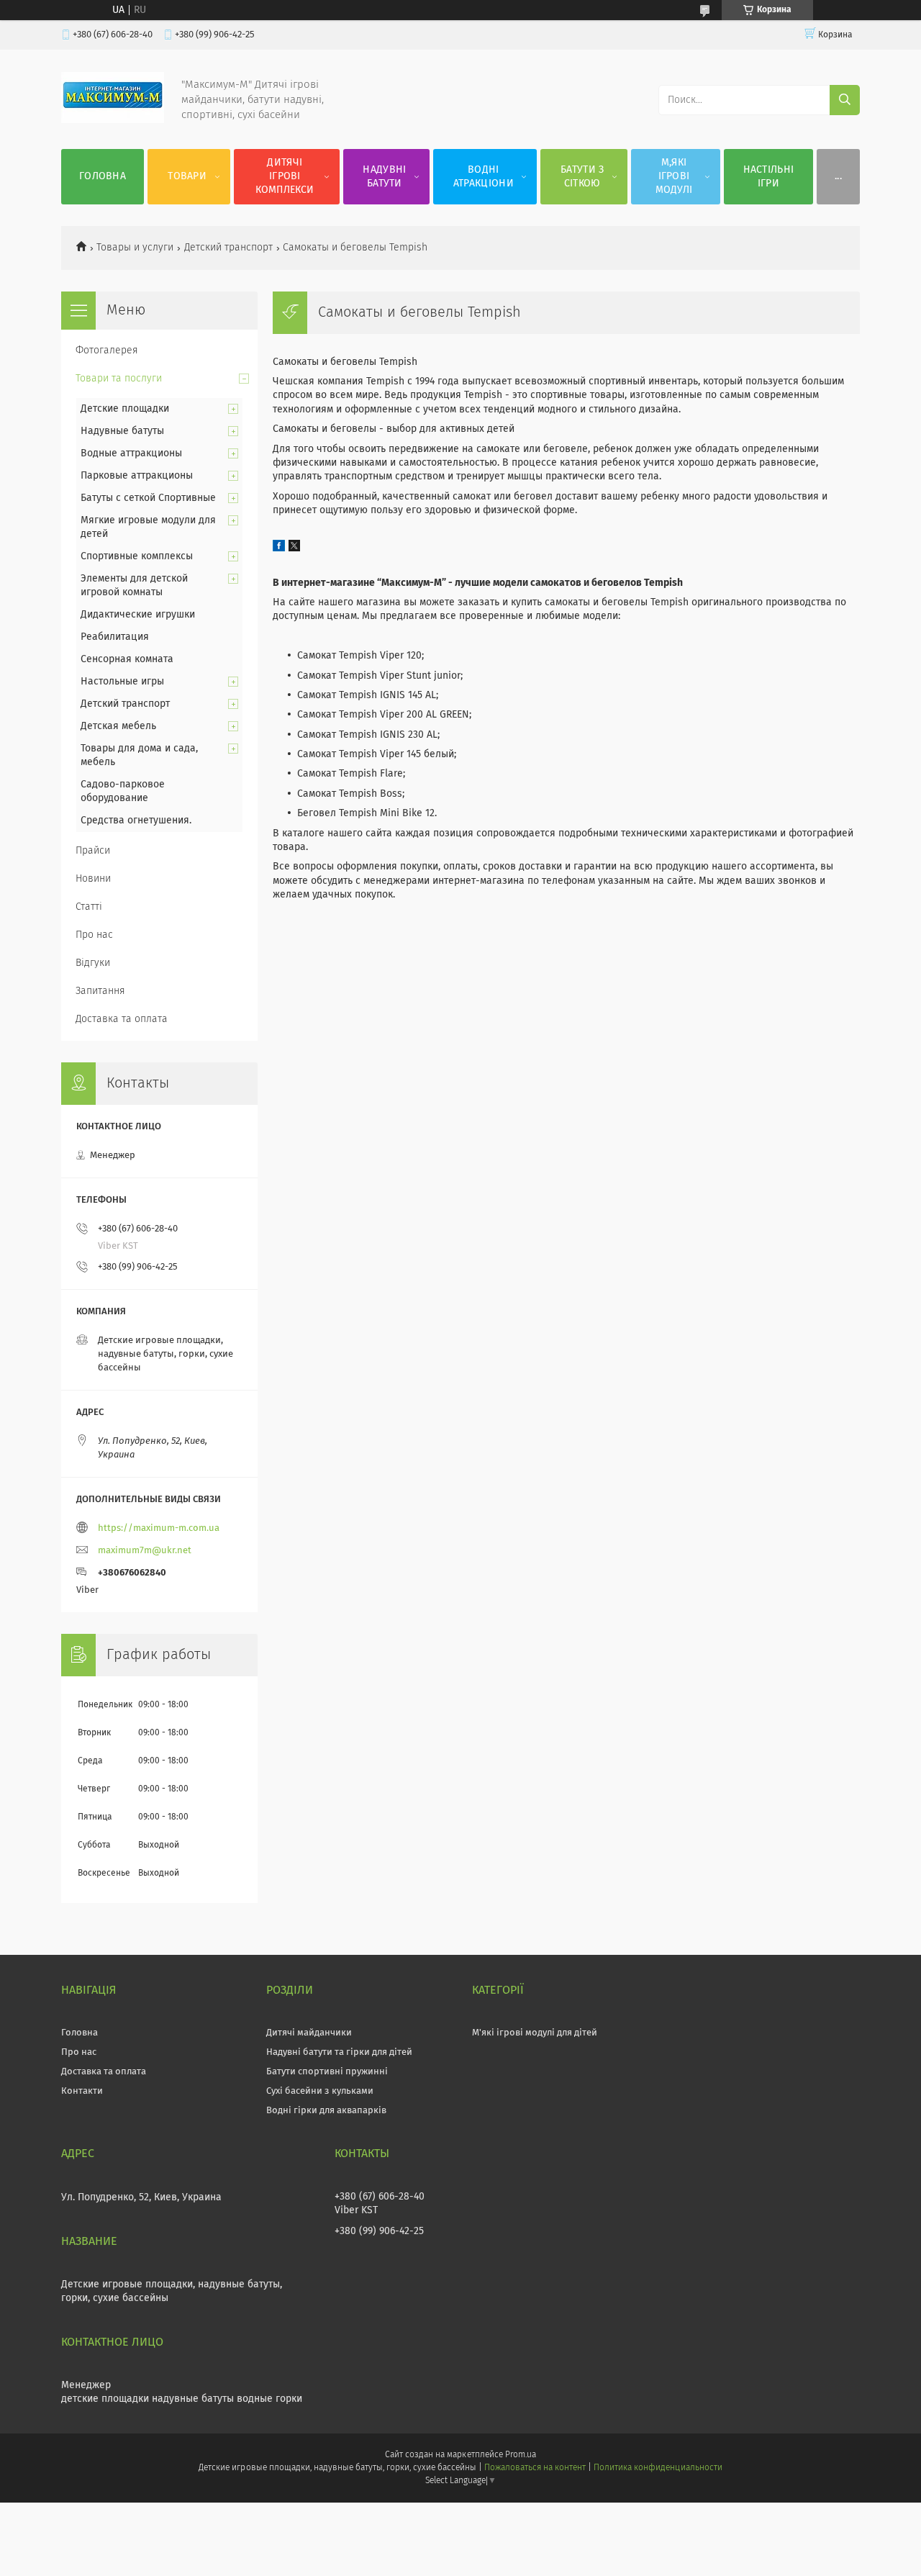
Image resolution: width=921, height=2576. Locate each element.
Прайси (93, 851)
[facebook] (279, 548)
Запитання (100, 991)
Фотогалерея (107, 351)
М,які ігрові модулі (674, 176)
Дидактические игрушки (138, 615)
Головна (103, 176)
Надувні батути (384, 177)
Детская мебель (118, 726)
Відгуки (93, 963)
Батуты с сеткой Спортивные (148, 498)
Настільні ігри (769, 177)
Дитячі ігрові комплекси (285, 176)
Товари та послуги (119, 379)
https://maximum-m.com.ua (159, 1528)
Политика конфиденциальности (658, 2468)
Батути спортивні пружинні (327, 2072)
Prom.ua (521, 2455)
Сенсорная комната (127, 659)
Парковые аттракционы (137, 476)
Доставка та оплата (122, 1019)
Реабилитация (115, 637)
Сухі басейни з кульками (320, 2091)
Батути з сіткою (582, 177)
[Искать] (845, 100)
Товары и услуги (135, 248)
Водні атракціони (484, 177)
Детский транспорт (228, 248)
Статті (89, 907)
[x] (294, 548)
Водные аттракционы (131, 453)
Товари (187, 176)
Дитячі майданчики (309, 2033)
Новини (93, 879)
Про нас (94, 935)
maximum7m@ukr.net (145, 1551)
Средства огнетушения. (136, 821)
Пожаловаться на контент (535, 2468)
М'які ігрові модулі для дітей (535, 2033)
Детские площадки (125, 409)
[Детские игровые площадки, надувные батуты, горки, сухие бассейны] (113, 120)
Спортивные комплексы (137, 556)
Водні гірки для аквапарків (326, 2111)
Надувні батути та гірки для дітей (339, 2052)
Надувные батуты (122, 431)
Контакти (82, 2091)
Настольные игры (122, 682)
